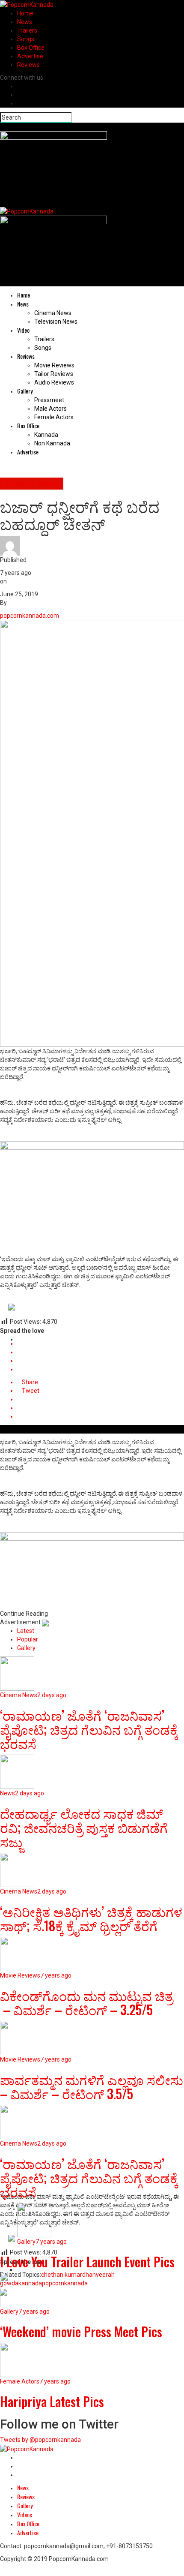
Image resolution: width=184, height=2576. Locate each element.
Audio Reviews (54, 382)
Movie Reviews (54, 365)
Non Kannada (52, 443)
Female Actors (54, 417)
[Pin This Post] (101, 1361)
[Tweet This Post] (101, 1352)
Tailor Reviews (54, 374)
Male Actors (50, 409)
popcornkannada (65, 2283)
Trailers (27, 30)
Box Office (31, 48)
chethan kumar (62, 2275)
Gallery (25, 391)
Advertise (30, 56)
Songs (26, 39)
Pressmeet (49, 400)
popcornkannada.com (30, 616)
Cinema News (53, 313)
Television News (56, 322)
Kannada (46, 435)
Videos (25, 2514)
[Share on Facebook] (101, 1344)
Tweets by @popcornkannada (40, 2440)
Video (23, 330)
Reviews (28, 65)
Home (25, 13)
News (25, 22)
